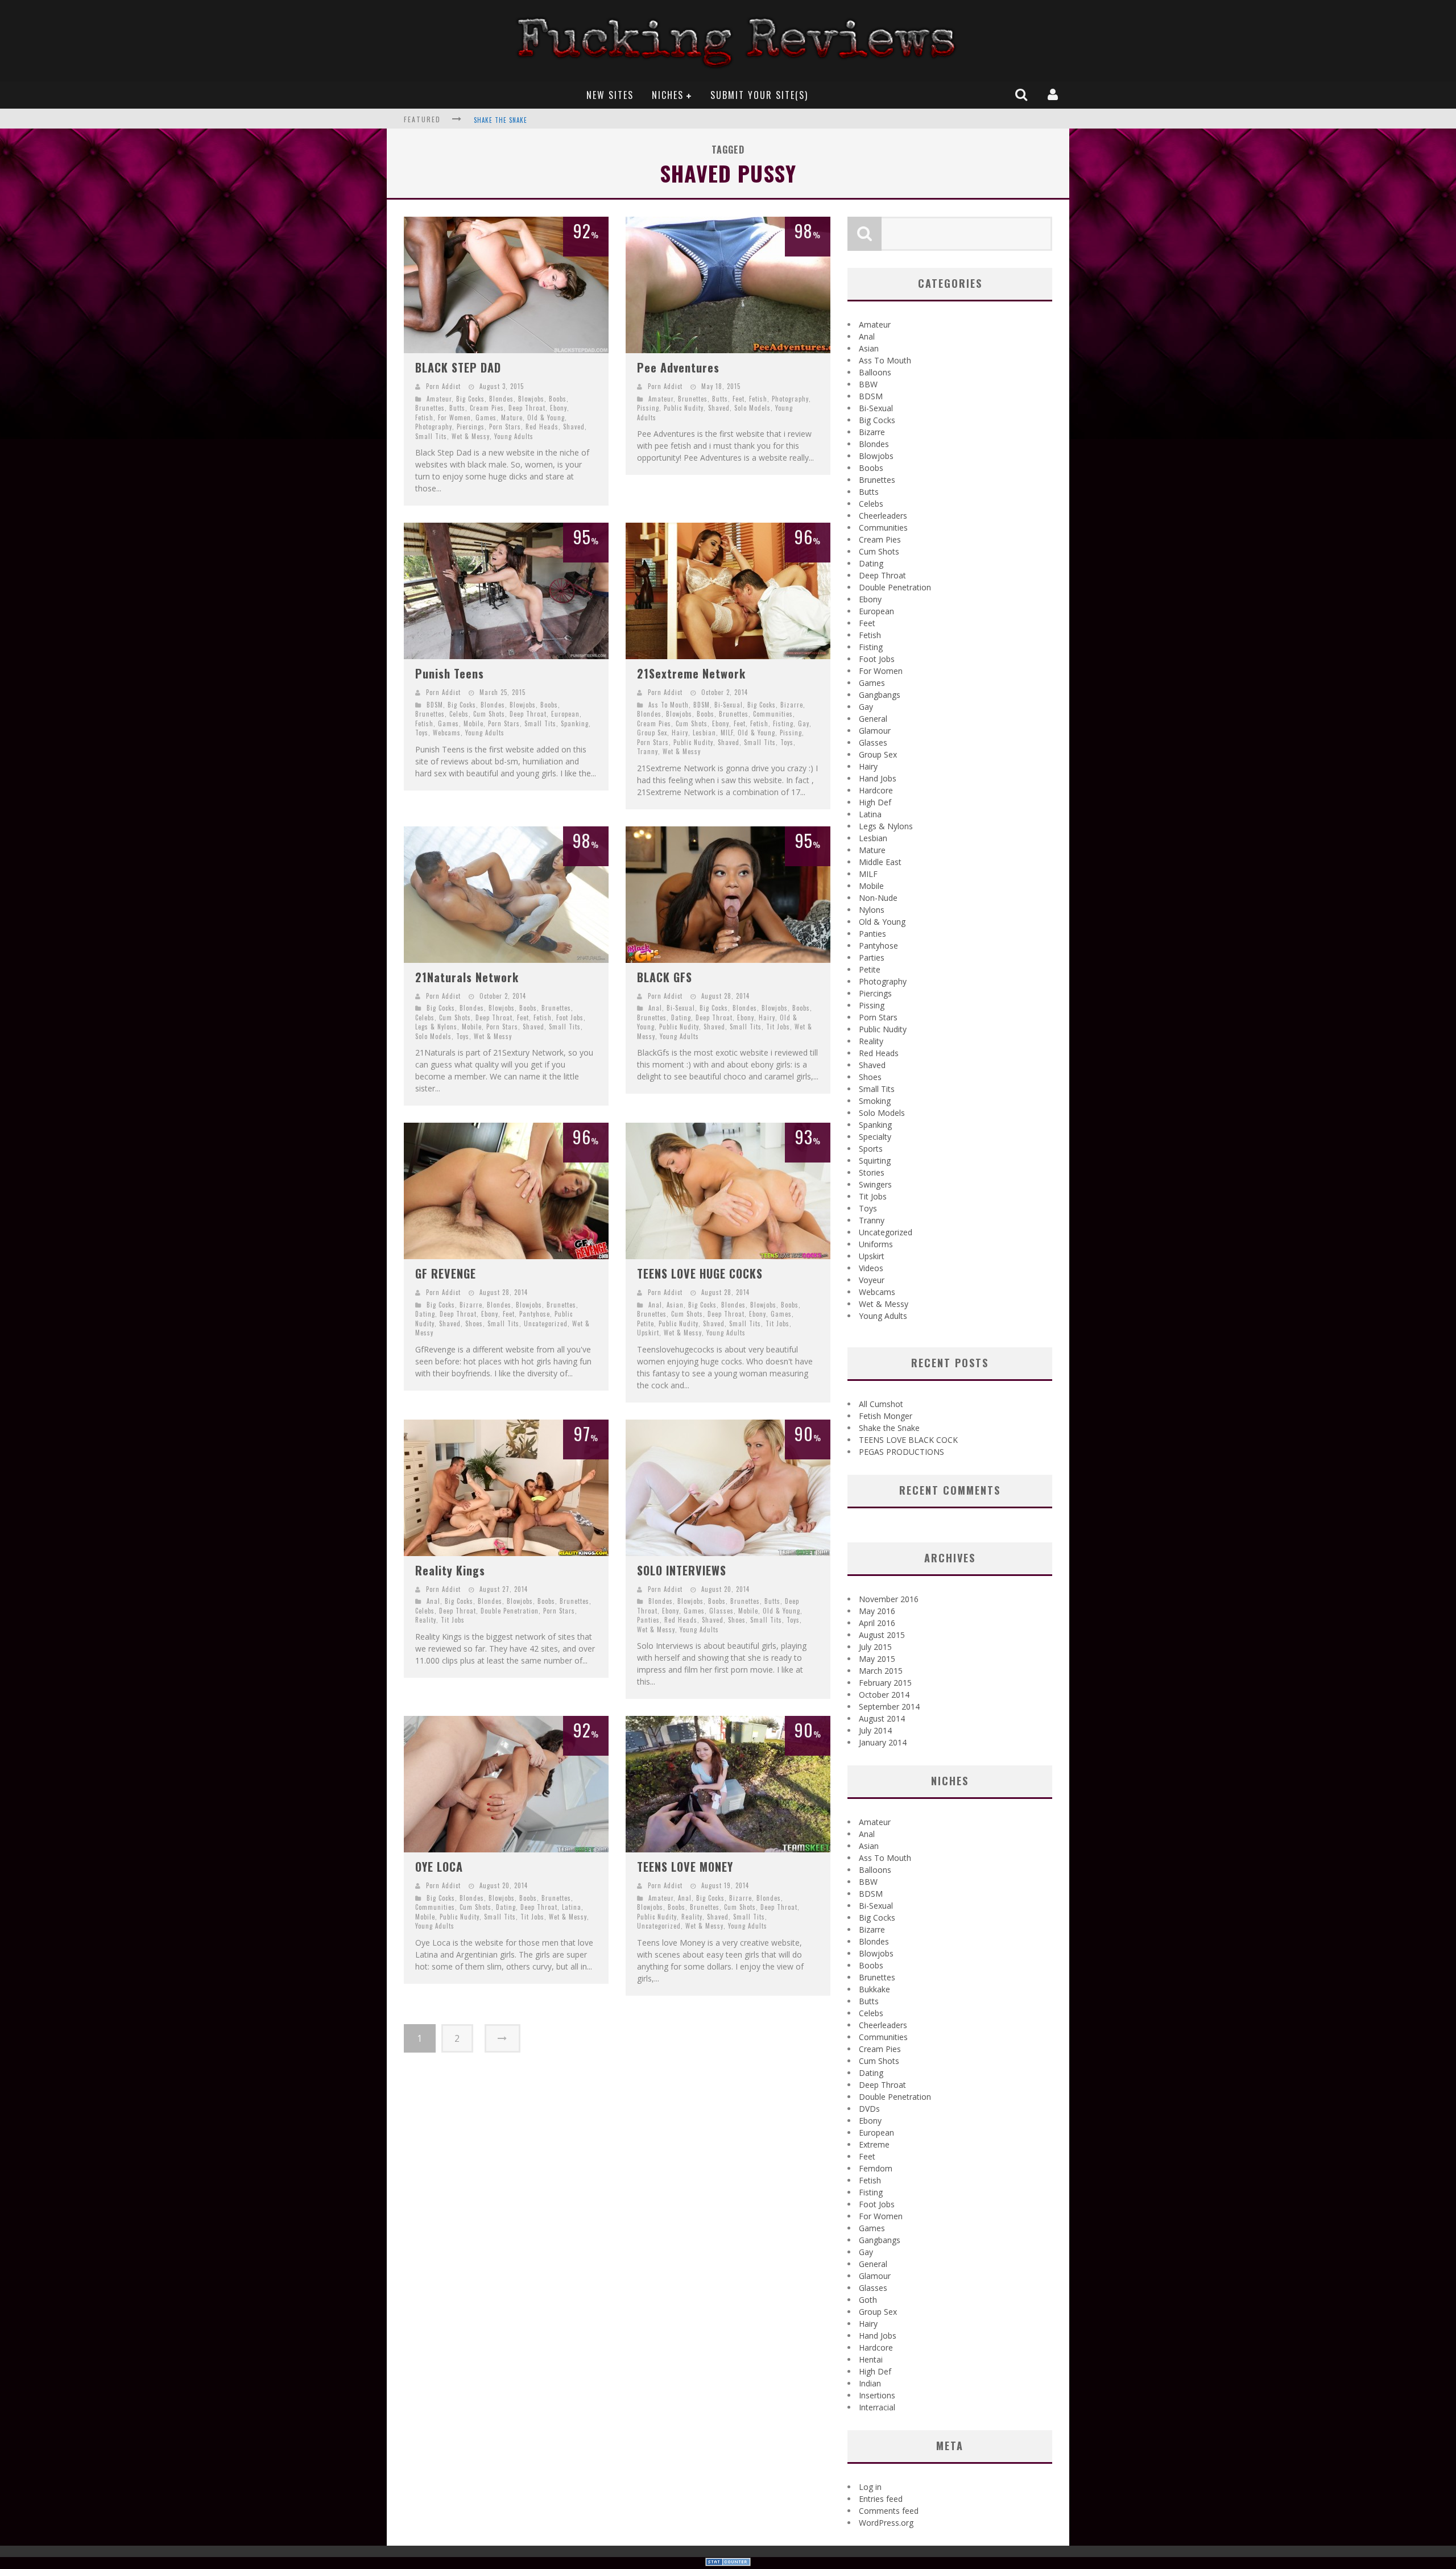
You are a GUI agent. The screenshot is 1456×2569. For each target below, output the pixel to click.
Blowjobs (531, 399)
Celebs (459, 714)
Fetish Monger (886, 1416)
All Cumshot (881, 1404)
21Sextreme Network (691, 673)
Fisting (783, 723)
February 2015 (885, 1683)
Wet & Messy (471, 436)
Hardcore (876, 790)
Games (486, 417)
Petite (646, 1323)
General (873, 719)
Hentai (871, 2359)
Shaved (574, 427)
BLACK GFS (665, 977)
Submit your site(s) (759, 95)
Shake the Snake (889, 1428)
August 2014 (882, 1718)
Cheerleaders (883, 516)
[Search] (1023, 94)
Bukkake (874, 1989)
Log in (870, 2487)
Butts (457, 408)
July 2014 (875, 1730)
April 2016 (877, 1623)
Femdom (876, 2168)
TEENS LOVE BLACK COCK (510, 120)
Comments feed (889, 2511)
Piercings (471, 427)
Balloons (875, 372)
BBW (868, 384)
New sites (610, 95)
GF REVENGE (446, 1273)
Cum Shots (489, 714)
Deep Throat (527, 408)
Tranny (648, 751)
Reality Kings (450, 1570)
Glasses (721, 1611)
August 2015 (882, 1635)
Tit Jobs (778, 1027)
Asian (675, 1305)
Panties (648, 1620)
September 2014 (889, 1707)
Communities (773, 714)
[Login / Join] (1054, 94)
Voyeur (872, 1280)
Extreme (874, 2144)
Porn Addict (443, 386)
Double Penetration (510, 1611)
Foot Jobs (570, 1017)
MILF (727, 733)
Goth (868, 2300)
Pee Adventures (678, 367)
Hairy (680, 733)
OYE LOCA (439, 1867)
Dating (681, 1017)
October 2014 (884, 1695)
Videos (871, 1268)
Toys (422, 733)
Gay (804, 723)
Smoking (875, 1101)
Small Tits (431, 436)
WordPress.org (886, 2523)
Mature (512, 417)
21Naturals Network (467, 977)
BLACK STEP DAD (458, 367)
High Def (875, 802)
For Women (454, 417)
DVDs (869, 2109)
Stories (872, 1172)
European (565, 714)
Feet (739, 399)
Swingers (875, 1184)
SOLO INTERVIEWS (682, 1570)
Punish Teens (450, 673)
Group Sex (652, 733)
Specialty (875, 1137)
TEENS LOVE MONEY (685, 1867)
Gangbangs (880, 695)
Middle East (880, 862)
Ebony (559, 408)
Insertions (877, 2395)
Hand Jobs (878, 778)
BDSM (435, 705)
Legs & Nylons (436, 1027)
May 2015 (877, 1659)
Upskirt (648, 1333)
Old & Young (546, 417)
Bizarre (792, 705)
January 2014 (883, 1742)
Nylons (872, 910)
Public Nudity (684, 408)
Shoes (474, 1323)
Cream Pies (487, 408)
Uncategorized (546, 1323)
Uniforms (876, 1244)
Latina (572, 1907)
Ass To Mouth (669, 705)
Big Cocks (470, 399)
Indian (870, 2383)
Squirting (875, 1161)
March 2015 (881, 1671)
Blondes (501, 399)
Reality (426, 1620)
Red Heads (542, 427)
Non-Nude (878, 898)
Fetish (424, 417)
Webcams (447, 733)
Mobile (473, 723)
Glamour (875, 731)
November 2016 (889, 1599)
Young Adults (514, 436)
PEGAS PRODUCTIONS (901, 1452)
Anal (655, 1008)
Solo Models (752, 408)
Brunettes (430, 408)
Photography (434, 427)
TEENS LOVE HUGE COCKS (700, 1273)
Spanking (575, 723)
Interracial (877, 2407)
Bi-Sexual (729, 705)
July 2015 (875, 1647)
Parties (872, 957)
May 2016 (877, 1611)
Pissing (648, 408)
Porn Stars (505, 427)
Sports (871, 1149)
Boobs (558, 399)
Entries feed (881, 2499)
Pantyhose (535, 1314)
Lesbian (704, 733)
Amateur (439, 399)
